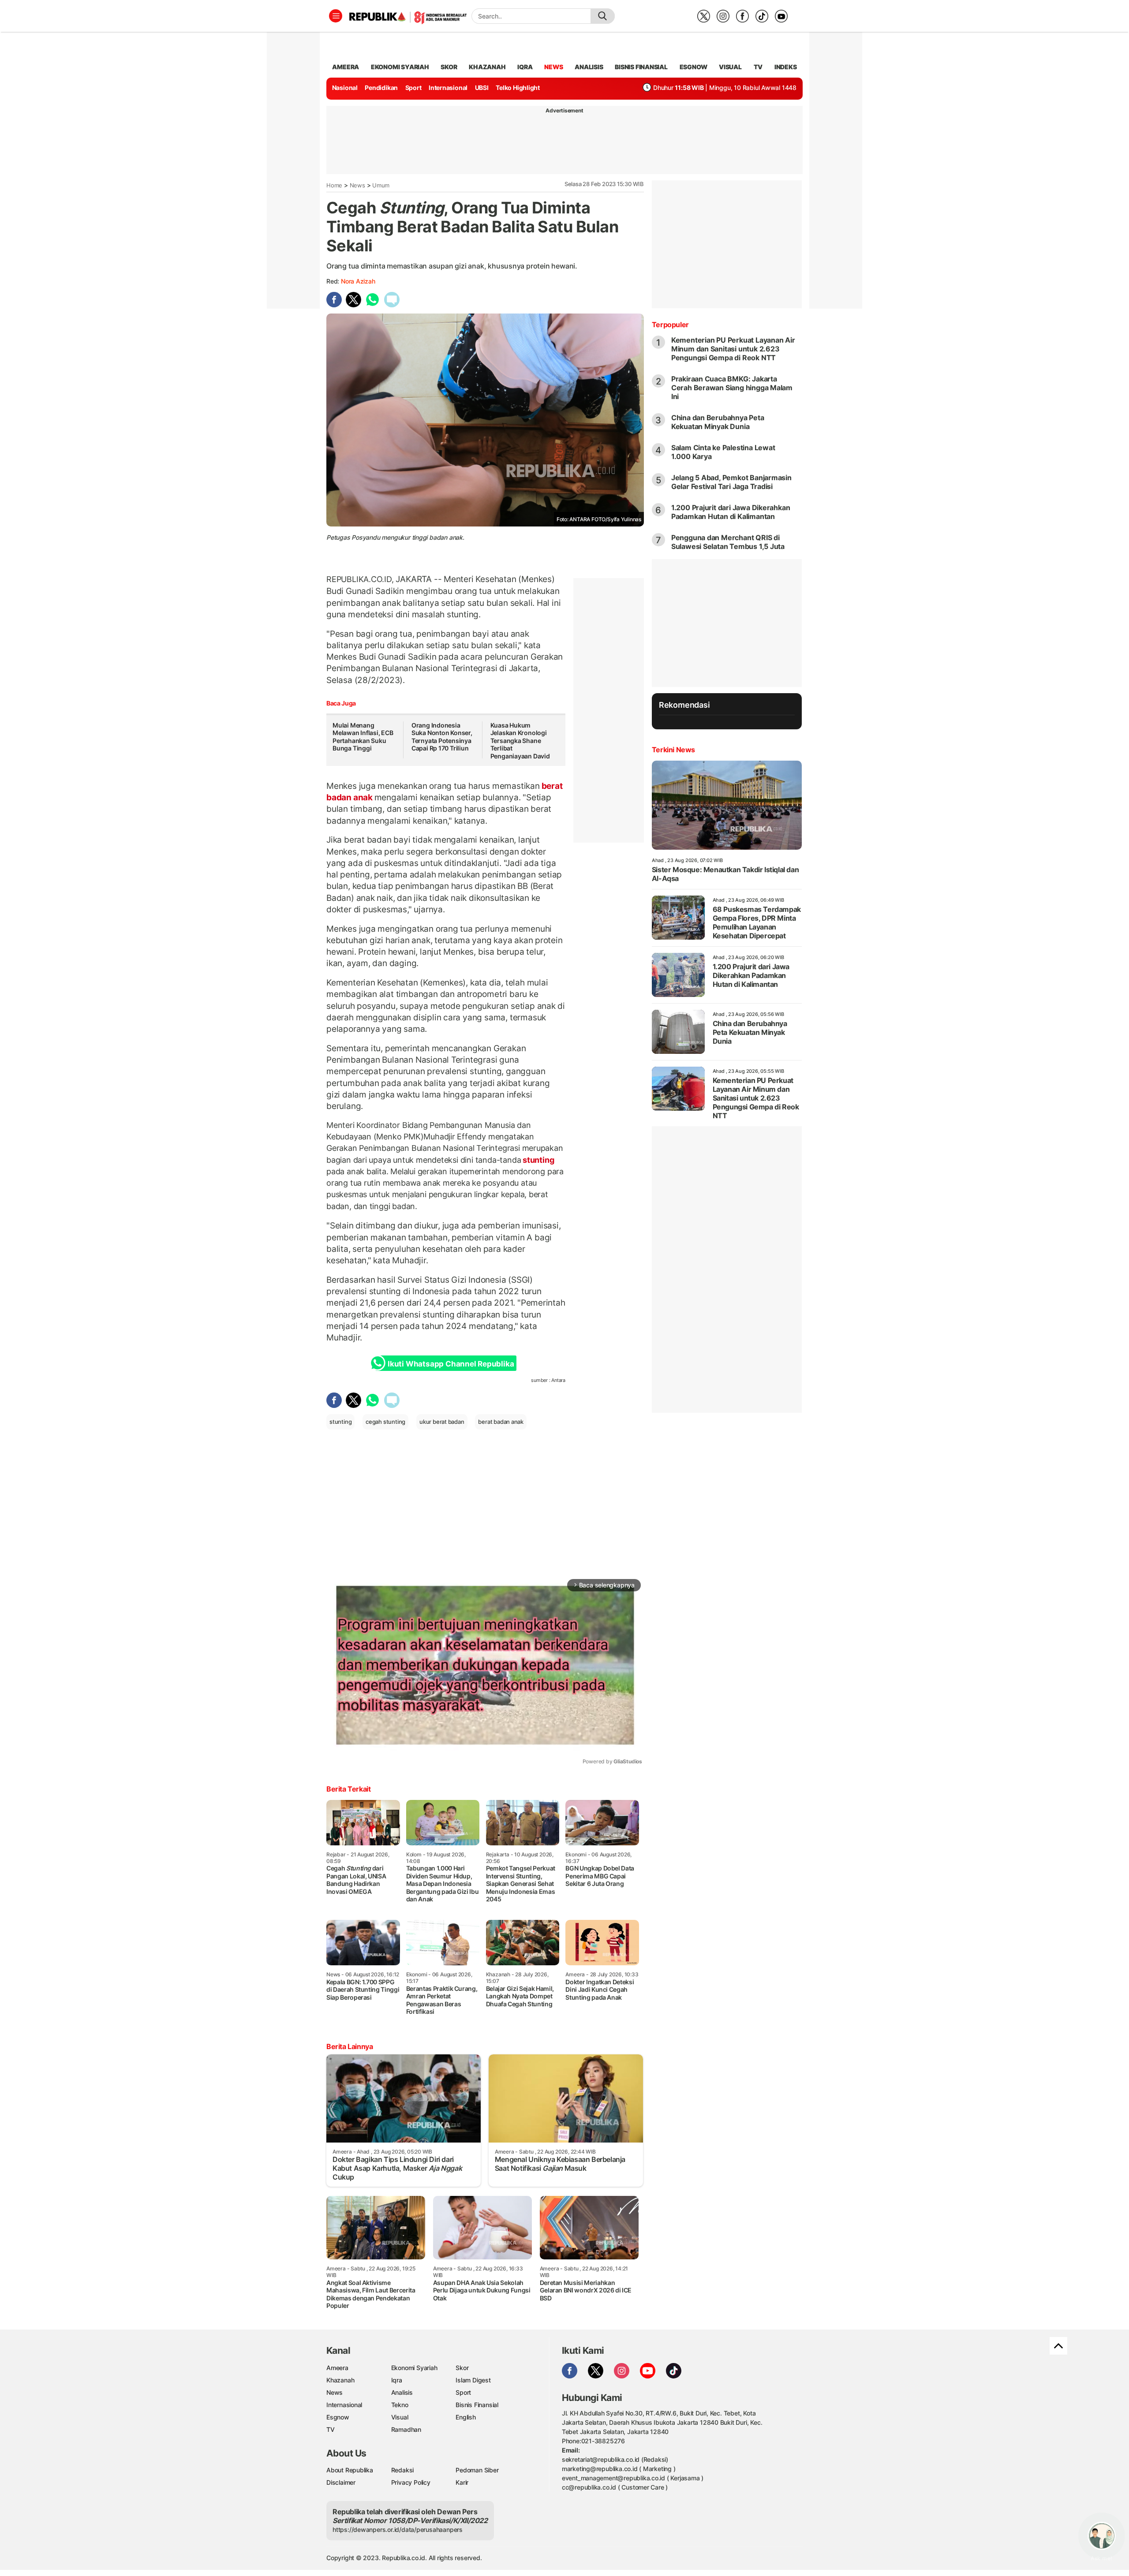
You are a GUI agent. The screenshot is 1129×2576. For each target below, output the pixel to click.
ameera (346, 67)
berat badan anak (501, 1422)
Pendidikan (381, 88)
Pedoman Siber (477, 2470)
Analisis (402, 2392)
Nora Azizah (358, 281)
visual (730, 67)
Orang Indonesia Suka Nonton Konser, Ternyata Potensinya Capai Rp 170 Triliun (442, 737)
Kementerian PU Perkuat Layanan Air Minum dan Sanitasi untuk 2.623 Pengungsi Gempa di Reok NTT (733, 349)
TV (758, 67)
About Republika (350, 2470)
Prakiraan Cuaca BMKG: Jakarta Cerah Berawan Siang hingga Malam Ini (732, 388)
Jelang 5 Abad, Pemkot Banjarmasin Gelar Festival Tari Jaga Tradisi (731, 482)
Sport (413, 88)
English (466, 2417)
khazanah (487, 67)
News (357, 185)
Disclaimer (341, 2482)
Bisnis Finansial (641, 67)
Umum (381, 185)
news (553, 67)
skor (449, 67)
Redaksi (403, 2470)
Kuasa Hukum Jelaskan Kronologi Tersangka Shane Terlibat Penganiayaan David (520, 741)
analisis (589, 67)
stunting (537, 1160)
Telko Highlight (518, 88)
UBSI (482, 88)
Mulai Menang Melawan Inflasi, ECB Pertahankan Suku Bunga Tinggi (363, 737)
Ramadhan (406, 2429)
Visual (400, 2417)
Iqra (397, 2380)
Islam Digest (473, 2380)
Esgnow (338, 2417)
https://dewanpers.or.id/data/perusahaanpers (398, 2529)
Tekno (400, 2405)
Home (334, 185)
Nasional (345, 88)
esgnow (693, 67)
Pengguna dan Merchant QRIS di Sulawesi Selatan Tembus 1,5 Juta (728, 542)
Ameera (337, 2368)
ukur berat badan (442, 1422)
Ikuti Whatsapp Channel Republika (451, 1364)
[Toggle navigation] (336, 16)
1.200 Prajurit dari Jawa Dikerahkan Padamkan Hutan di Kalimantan (731, 512)
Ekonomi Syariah (400, 67)
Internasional (448, 88)
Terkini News (673, 750)
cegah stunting (385, 1422)
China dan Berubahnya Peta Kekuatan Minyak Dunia (718, 422)
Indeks (786, 67)
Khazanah (340, 2380)
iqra (525, 67)
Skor (462, 2368)
